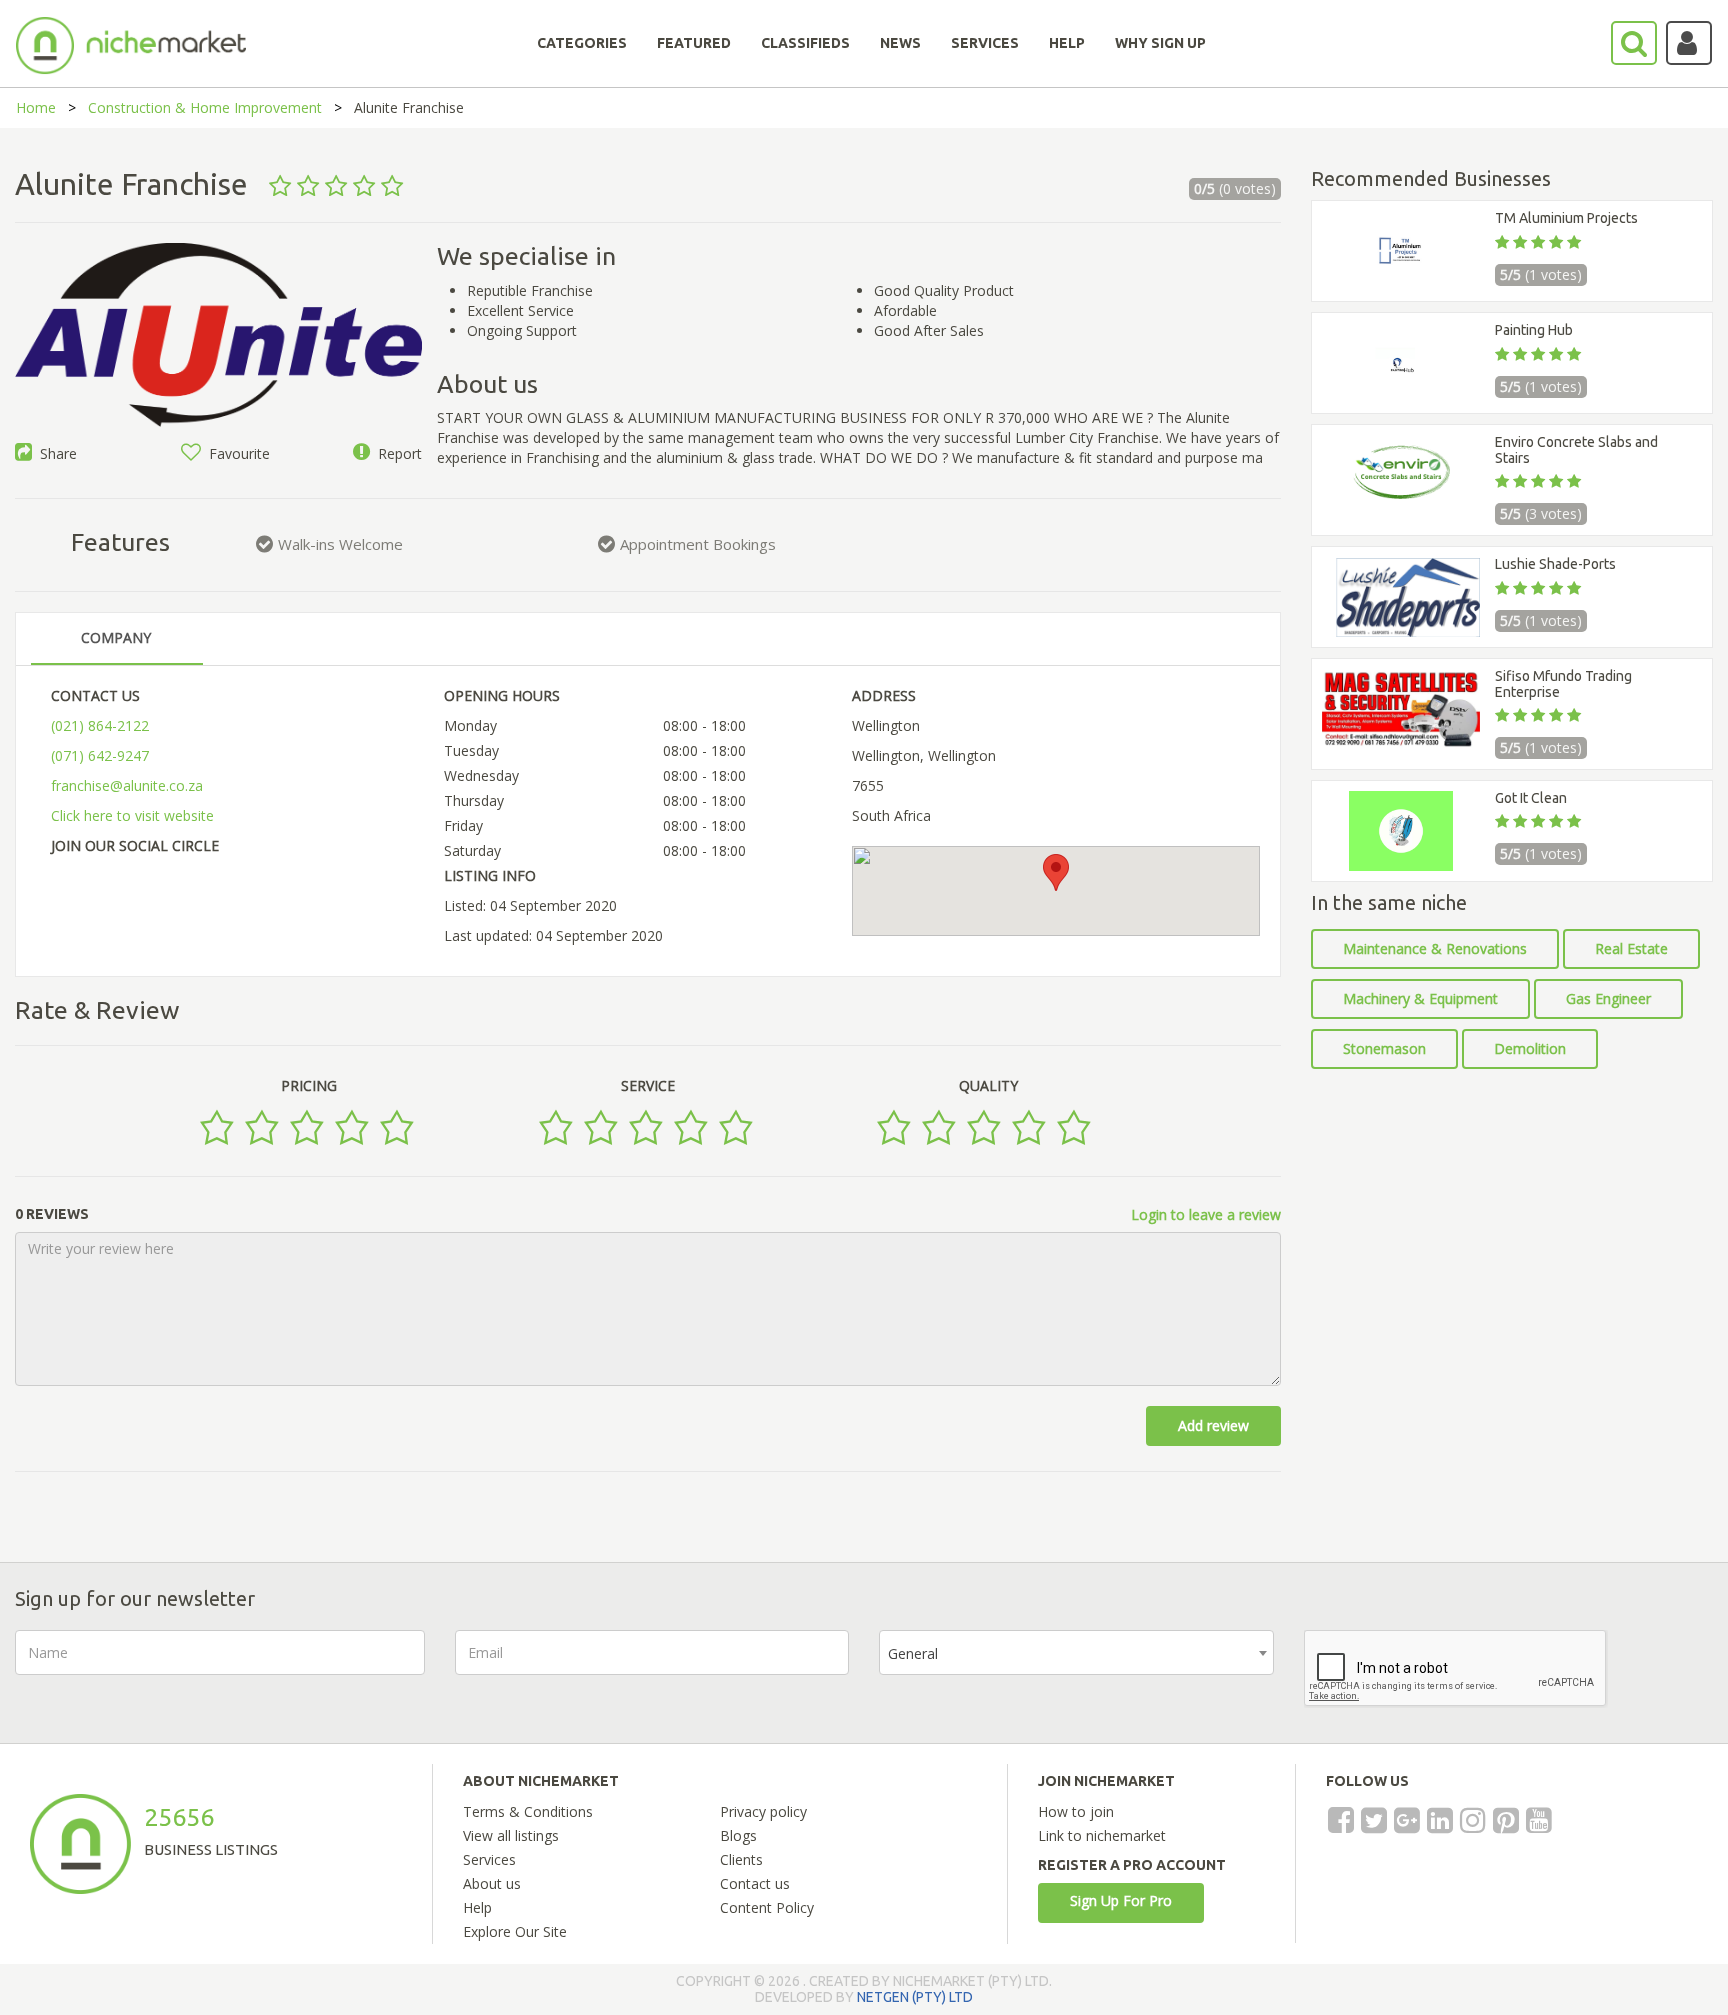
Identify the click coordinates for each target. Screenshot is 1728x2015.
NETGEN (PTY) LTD (915, 1997)
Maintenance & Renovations (1435, 948)
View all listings (511, 1835)
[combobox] (1076, 1652)
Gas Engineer (1608, 998)
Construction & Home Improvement (205, 107)
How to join (1076, 1811)
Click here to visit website (132, 815)
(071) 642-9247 (100, 755)
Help (477, 1907)
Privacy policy (763, 1811)
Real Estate (1631, 948)
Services (489, 1859)
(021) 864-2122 (100, 725)
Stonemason (1384, 1048)
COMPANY (116, 637)
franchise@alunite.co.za (127, 785)
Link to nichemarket (1102, 1835)
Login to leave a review (1206, 1214)
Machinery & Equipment (1420, 998)
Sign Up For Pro (1121, 1900)
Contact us (755, 1883)
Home (36, 107)
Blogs (738, 1835)
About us (492, 1883)
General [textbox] (913, 1653)
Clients (741, 1859)
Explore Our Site (515, 1931)
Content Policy (767, 1907)
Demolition (1530, 1048)
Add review (1213, 1425)
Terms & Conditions (528, 1811)
